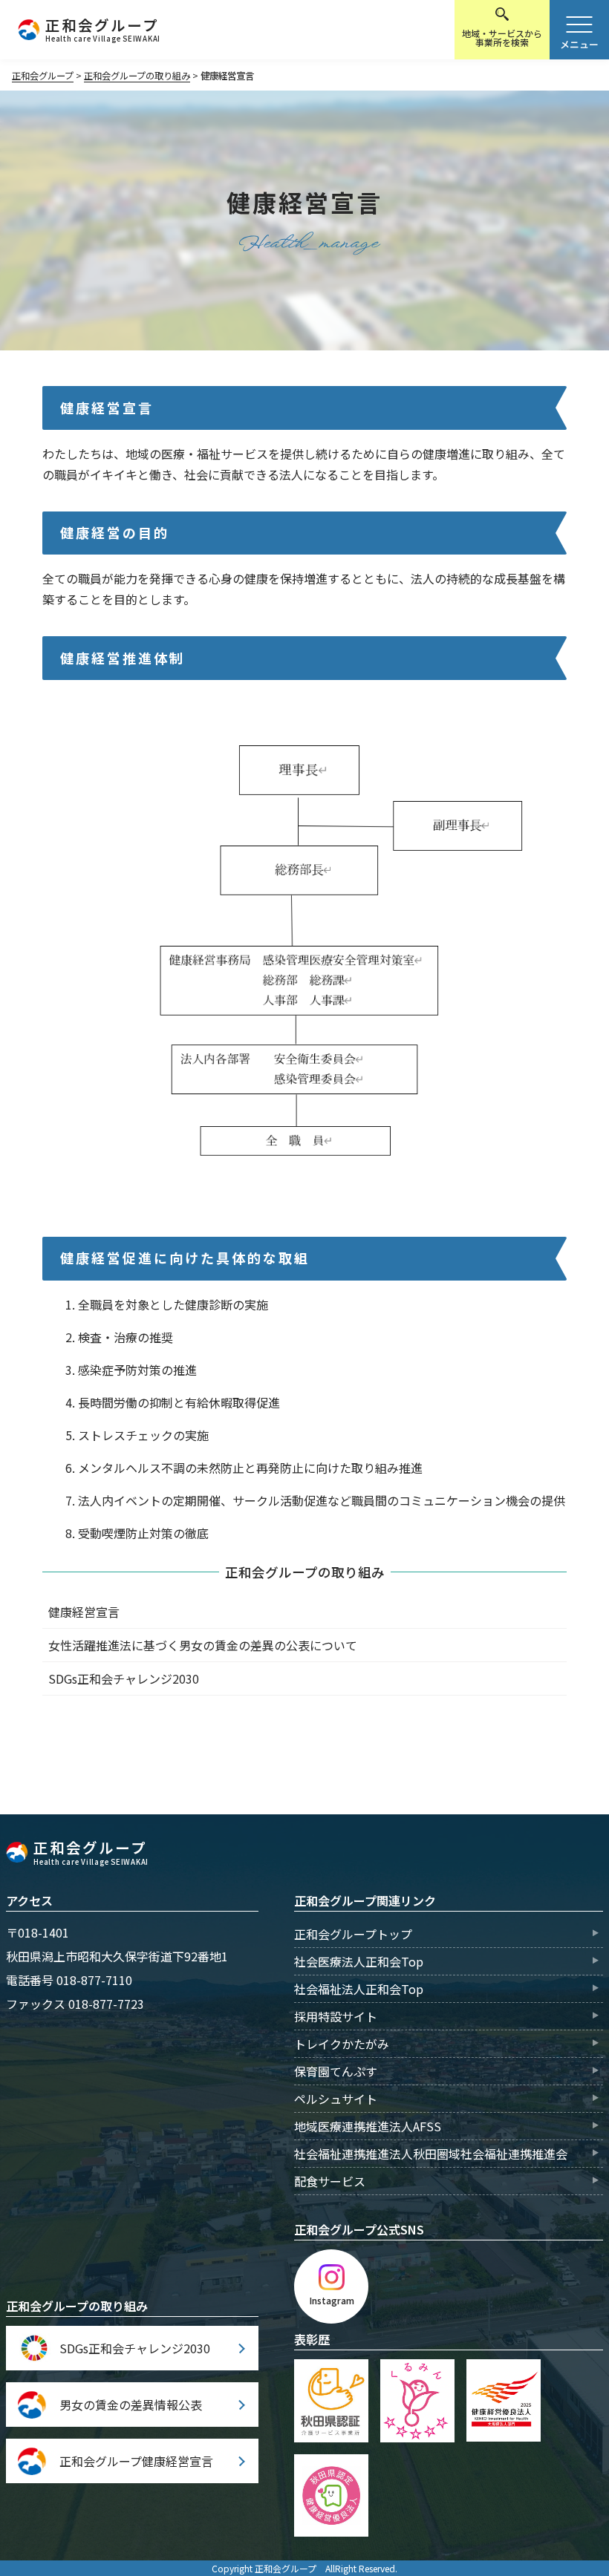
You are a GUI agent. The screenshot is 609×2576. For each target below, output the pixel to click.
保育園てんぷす (336, 2071)
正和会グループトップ (353, 1934)
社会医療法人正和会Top (359, 1961)
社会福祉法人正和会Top (359, 1989)
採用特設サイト (336, 2016)
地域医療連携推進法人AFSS (368, 2126)
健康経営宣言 (84, 1612)
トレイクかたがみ (342, 2044)
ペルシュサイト (336, 2099)
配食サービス (330, 2181)
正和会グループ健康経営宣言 (136, 2461)
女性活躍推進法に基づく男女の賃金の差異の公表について (203, 1645)
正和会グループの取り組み (305, 1572)
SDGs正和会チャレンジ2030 (124, 1678)
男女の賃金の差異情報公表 (131, 2405)
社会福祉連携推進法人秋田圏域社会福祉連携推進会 (431, 2154)
